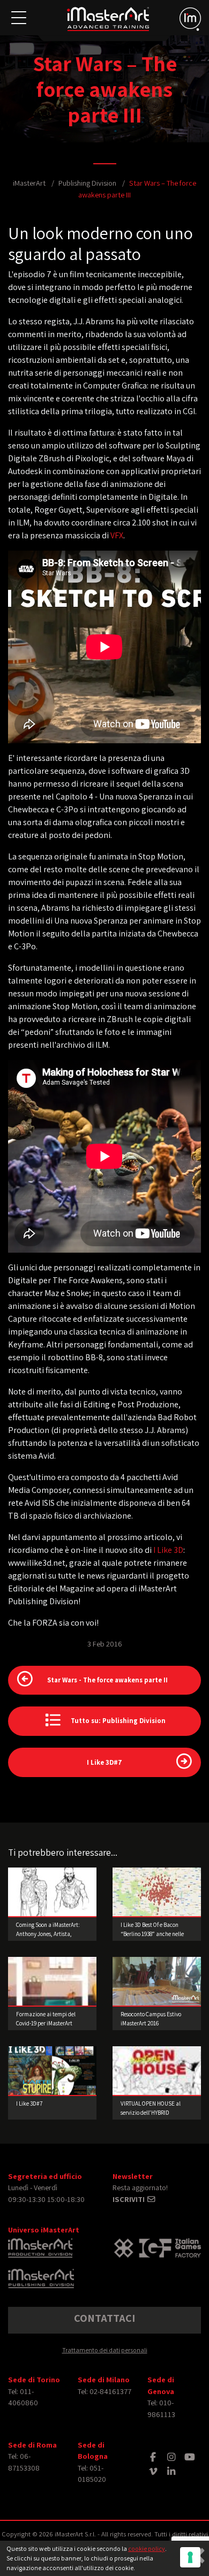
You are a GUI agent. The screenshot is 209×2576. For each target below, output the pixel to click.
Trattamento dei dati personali (105, 2350)
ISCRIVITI (129, 2199)
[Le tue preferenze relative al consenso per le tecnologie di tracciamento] (190, 2557)
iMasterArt (29, 183)
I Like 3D (168, 1550)
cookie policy (147, 2548)
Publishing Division (87, 183)
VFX (117, 535)
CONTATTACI (104, 2318)
